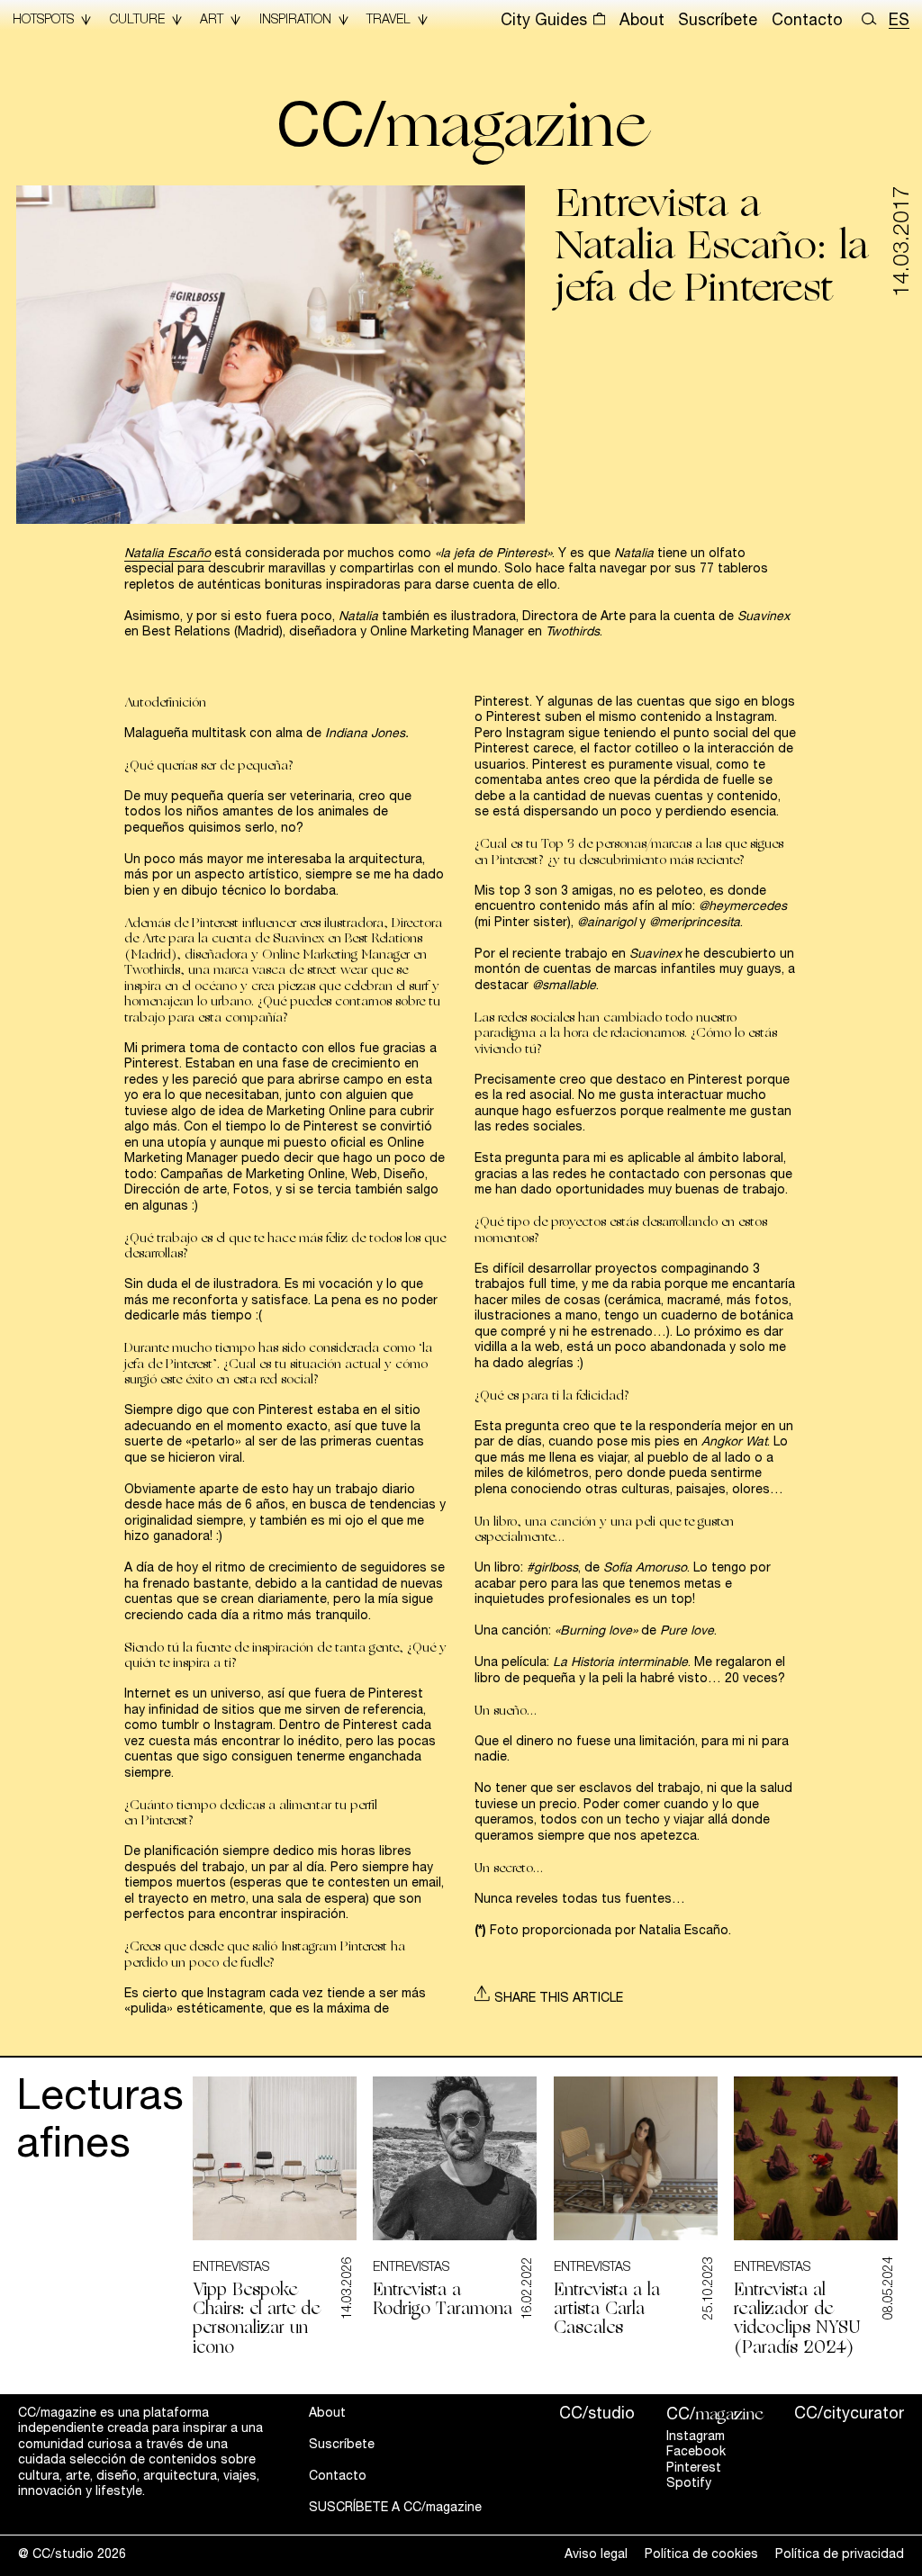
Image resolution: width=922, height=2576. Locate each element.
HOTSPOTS (43, 21)
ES (899, 22)
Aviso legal (596, 2555)
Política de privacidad (840, 2555)
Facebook (696, 2453)
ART (212, 21)
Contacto (807, 22)
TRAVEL (389, 21)
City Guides (546, 22)
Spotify (689, 2484)
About (642, 22)
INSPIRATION (295, 21)
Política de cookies (701, 2555)
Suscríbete (718, 22)
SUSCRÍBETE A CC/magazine (395, 2508)
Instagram (696, 2437)
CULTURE (137, 21)
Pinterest (694, 2469)
